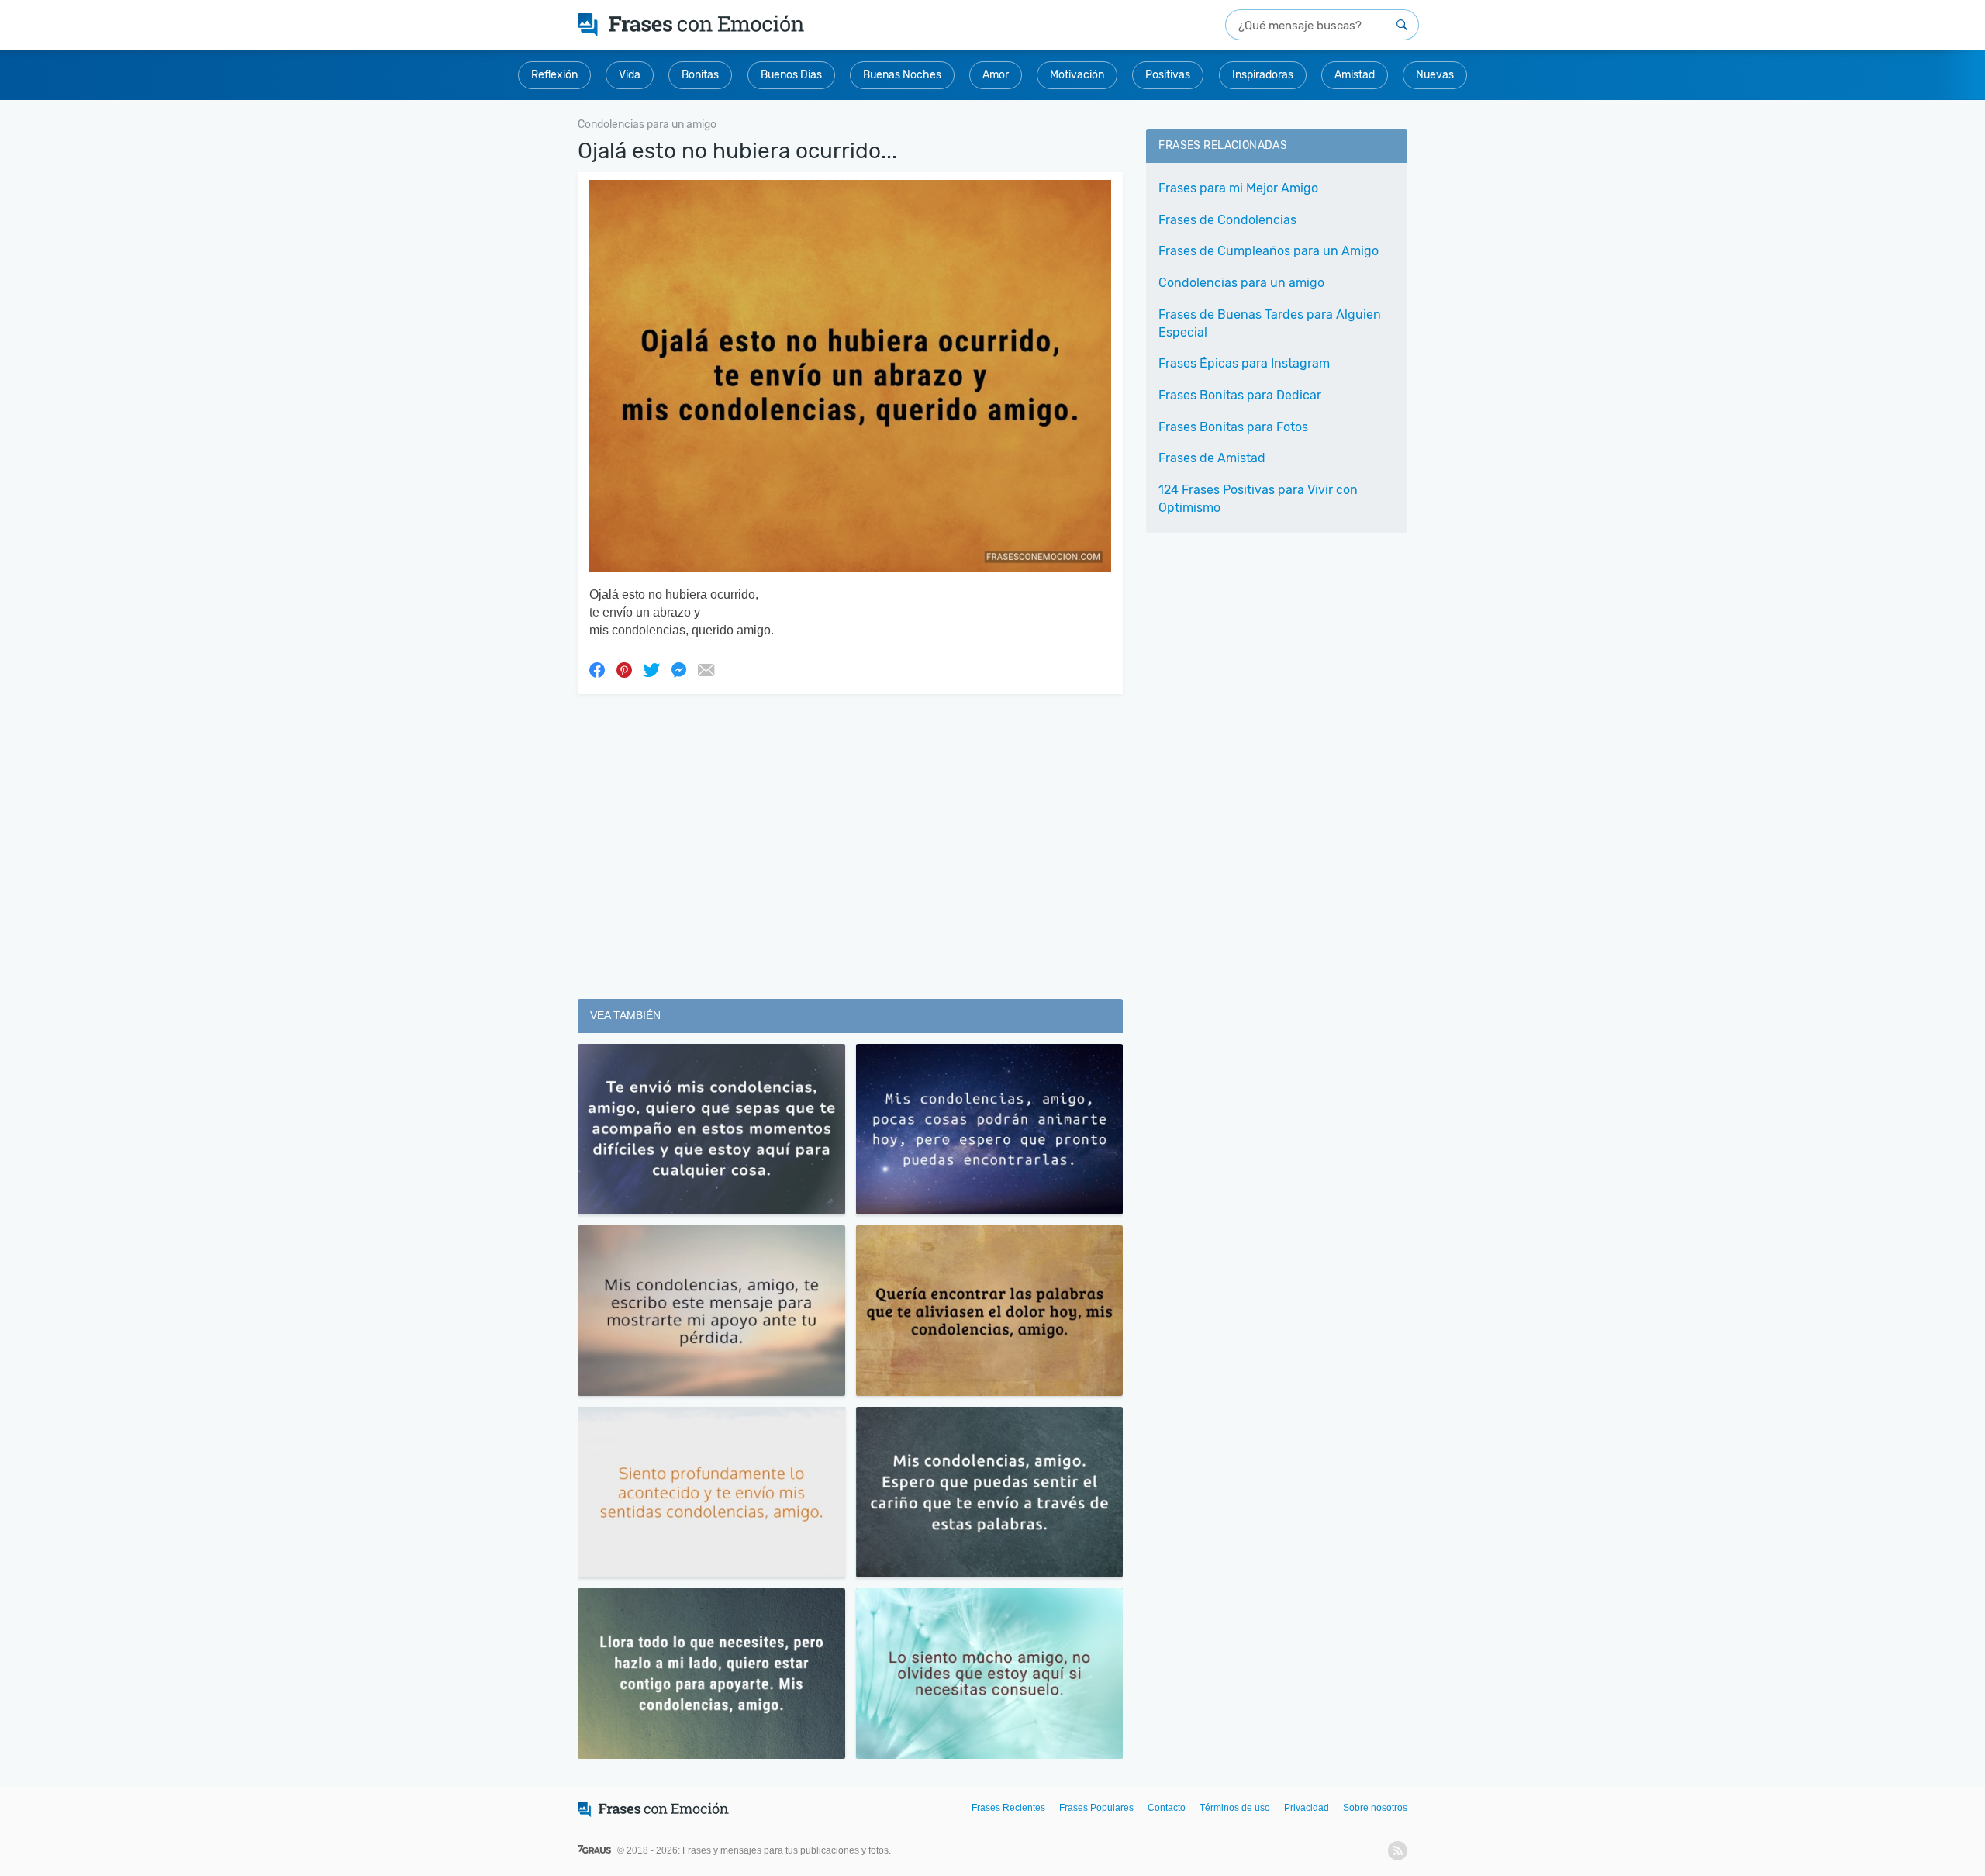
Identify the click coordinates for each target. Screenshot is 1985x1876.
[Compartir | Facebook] (597, 669)
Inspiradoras (1263, 75)
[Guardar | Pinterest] (624, 669)
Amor (996, 75)
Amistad (1355, 75)
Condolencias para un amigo (1241, 283)
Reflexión (554, 75)
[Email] (706, 669)
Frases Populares (1096, 1808)
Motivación (1077, 75)
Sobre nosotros (1375, 1808)
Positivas (1168, 75)
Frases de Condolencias (1227, 220)
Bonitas (700, 75)
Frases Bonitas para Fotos (1233, 427)
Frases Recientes (1008, 1808)
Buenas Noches (902, 75)
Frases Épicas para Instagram (1244, 363)
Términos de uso (1235, 1808)
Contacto (1167, 1808)
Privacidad (1307, 1808)
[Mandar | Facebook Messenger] (678, 669)
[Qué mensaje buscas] (1402, 25)
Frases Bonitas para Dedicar (1240, 395)
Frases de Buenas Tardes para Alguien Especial (1270, 323)
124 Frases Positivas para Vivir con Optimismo (1258, 499)
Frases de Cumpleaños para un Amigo (1269, 251)
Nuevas (1435, 75)
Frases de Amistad (1212, 458)
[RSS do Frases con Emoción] (1398, 1851)
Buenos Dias (791, 75)
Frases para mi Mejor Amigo (1238, 188)
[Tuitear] (651, 669)
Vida (630, 75)
